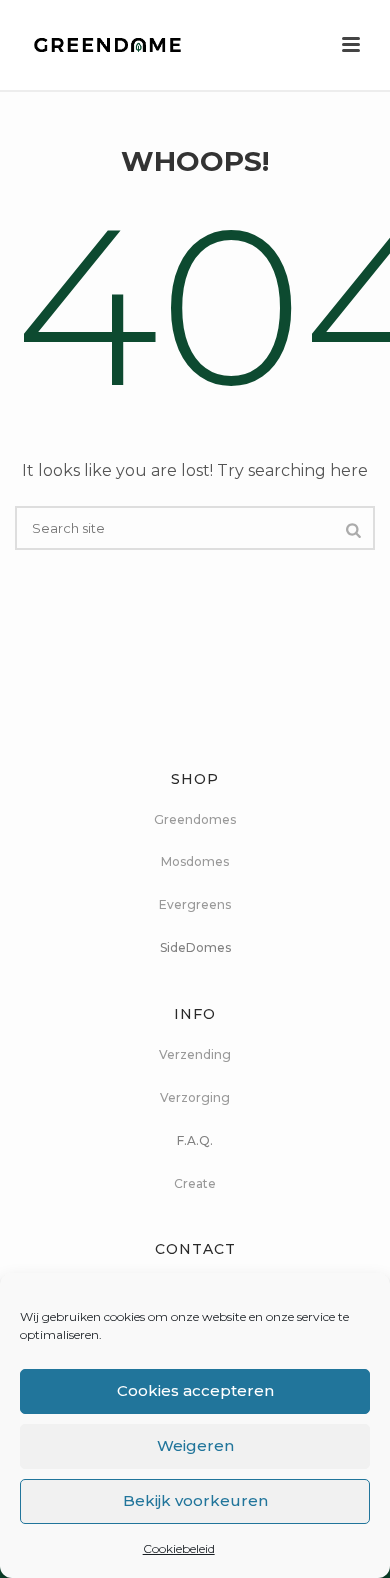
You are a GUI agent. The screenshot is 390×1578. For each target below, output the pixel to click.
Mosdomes (195, 861)
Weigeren (195, 1445)
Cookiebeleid (179, 1548)
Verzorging (195, 1097)
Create (195, 1183)
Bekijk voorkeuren (195, 1500)
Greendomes (195, 819)
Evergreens (195, 904)
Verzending (195, 1054)
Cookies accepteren (195, 1390)
